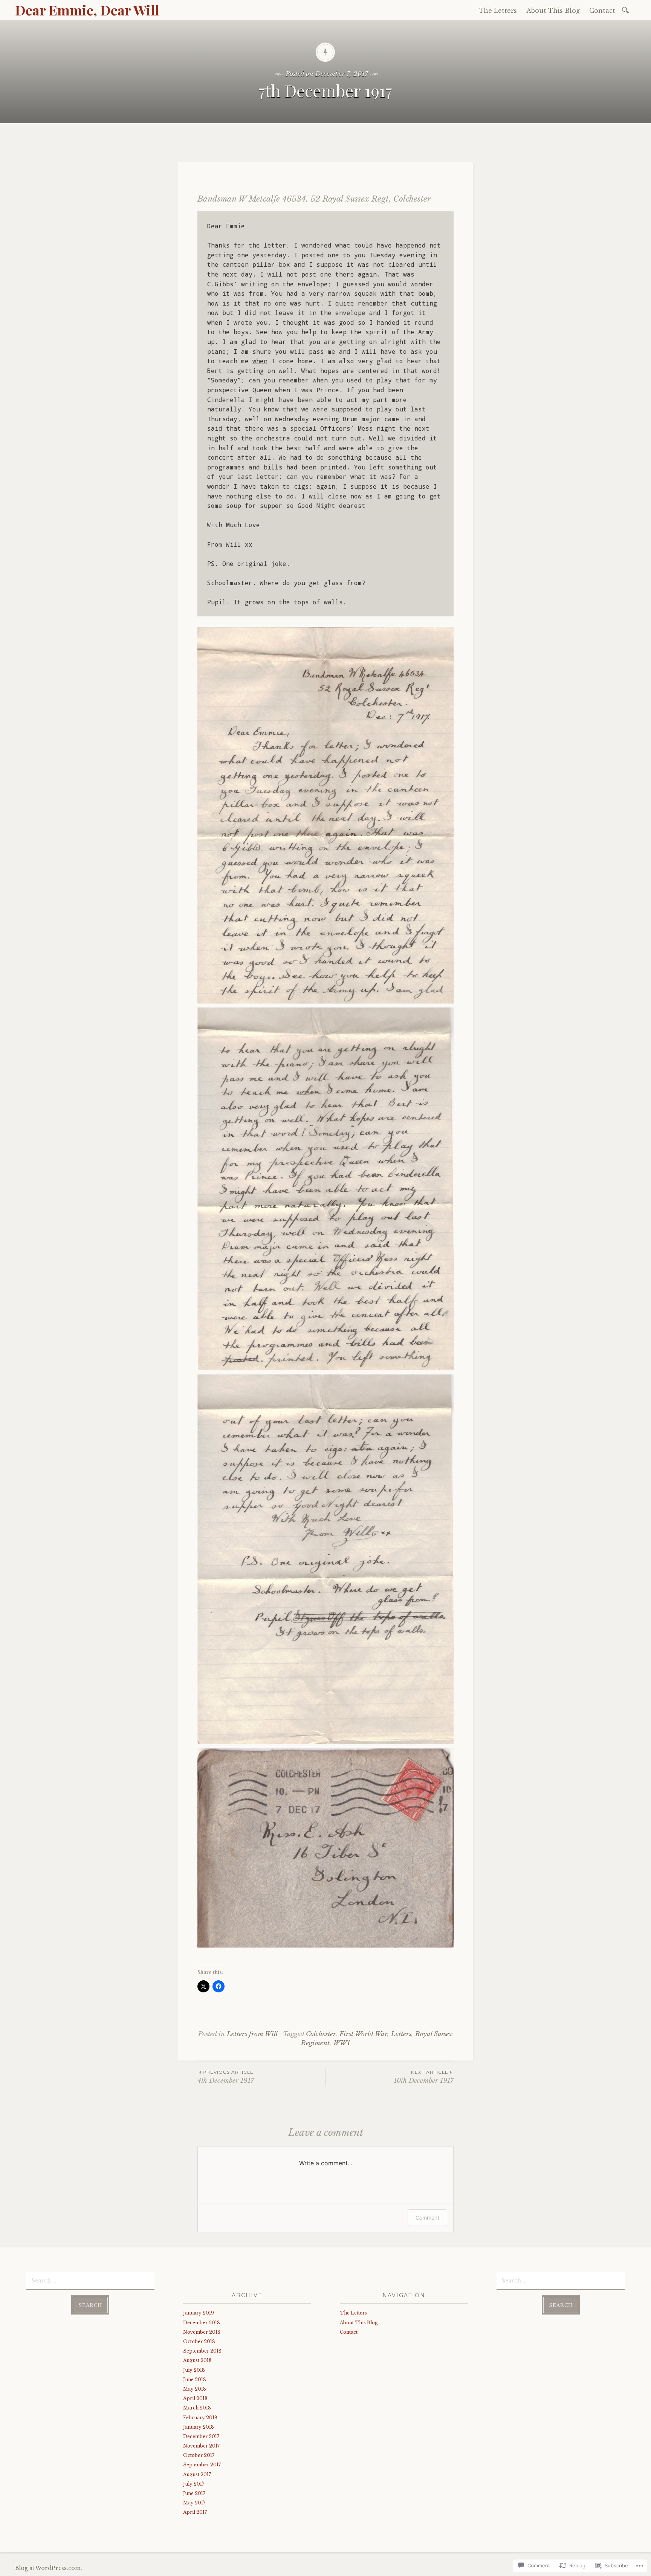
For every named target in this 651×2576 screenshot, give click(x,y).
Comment (427, 2218)
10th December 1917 (424, 2077)
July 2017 (194, 2484)
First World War (363, 2034)
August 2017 (197, 2474)
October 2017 (199, 2455)
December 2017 (201, 2436)
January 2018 (199, 2427)
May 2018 (195, 2389)
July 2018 (194, 2370)
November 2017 (201, 2446)
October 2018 (199, 2341)
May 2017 (194, 2503)
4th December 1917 (226, 2077)
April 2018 (195, 2398)
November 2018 (202, 2332)
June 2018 (195, 2380)
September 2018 (202, 2351)
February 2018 (200, 2418)
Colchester (321, 2034)
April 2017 (195, 2512)
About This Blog (553, 11)
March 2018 (197, 2408)
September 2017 (202, 2465)
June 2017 (194, 2493)
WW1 (342, 2043)
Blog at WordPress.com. (49, 2568)
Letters (401, 2034)
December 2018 (202, 2323)
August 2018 (197, 2360)
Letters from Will (252, 2034)
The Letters (498, 11)
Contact (602, 11)
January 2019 (199, 2313)
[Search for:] (627, 10)
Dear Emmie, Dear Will (87, 10)
